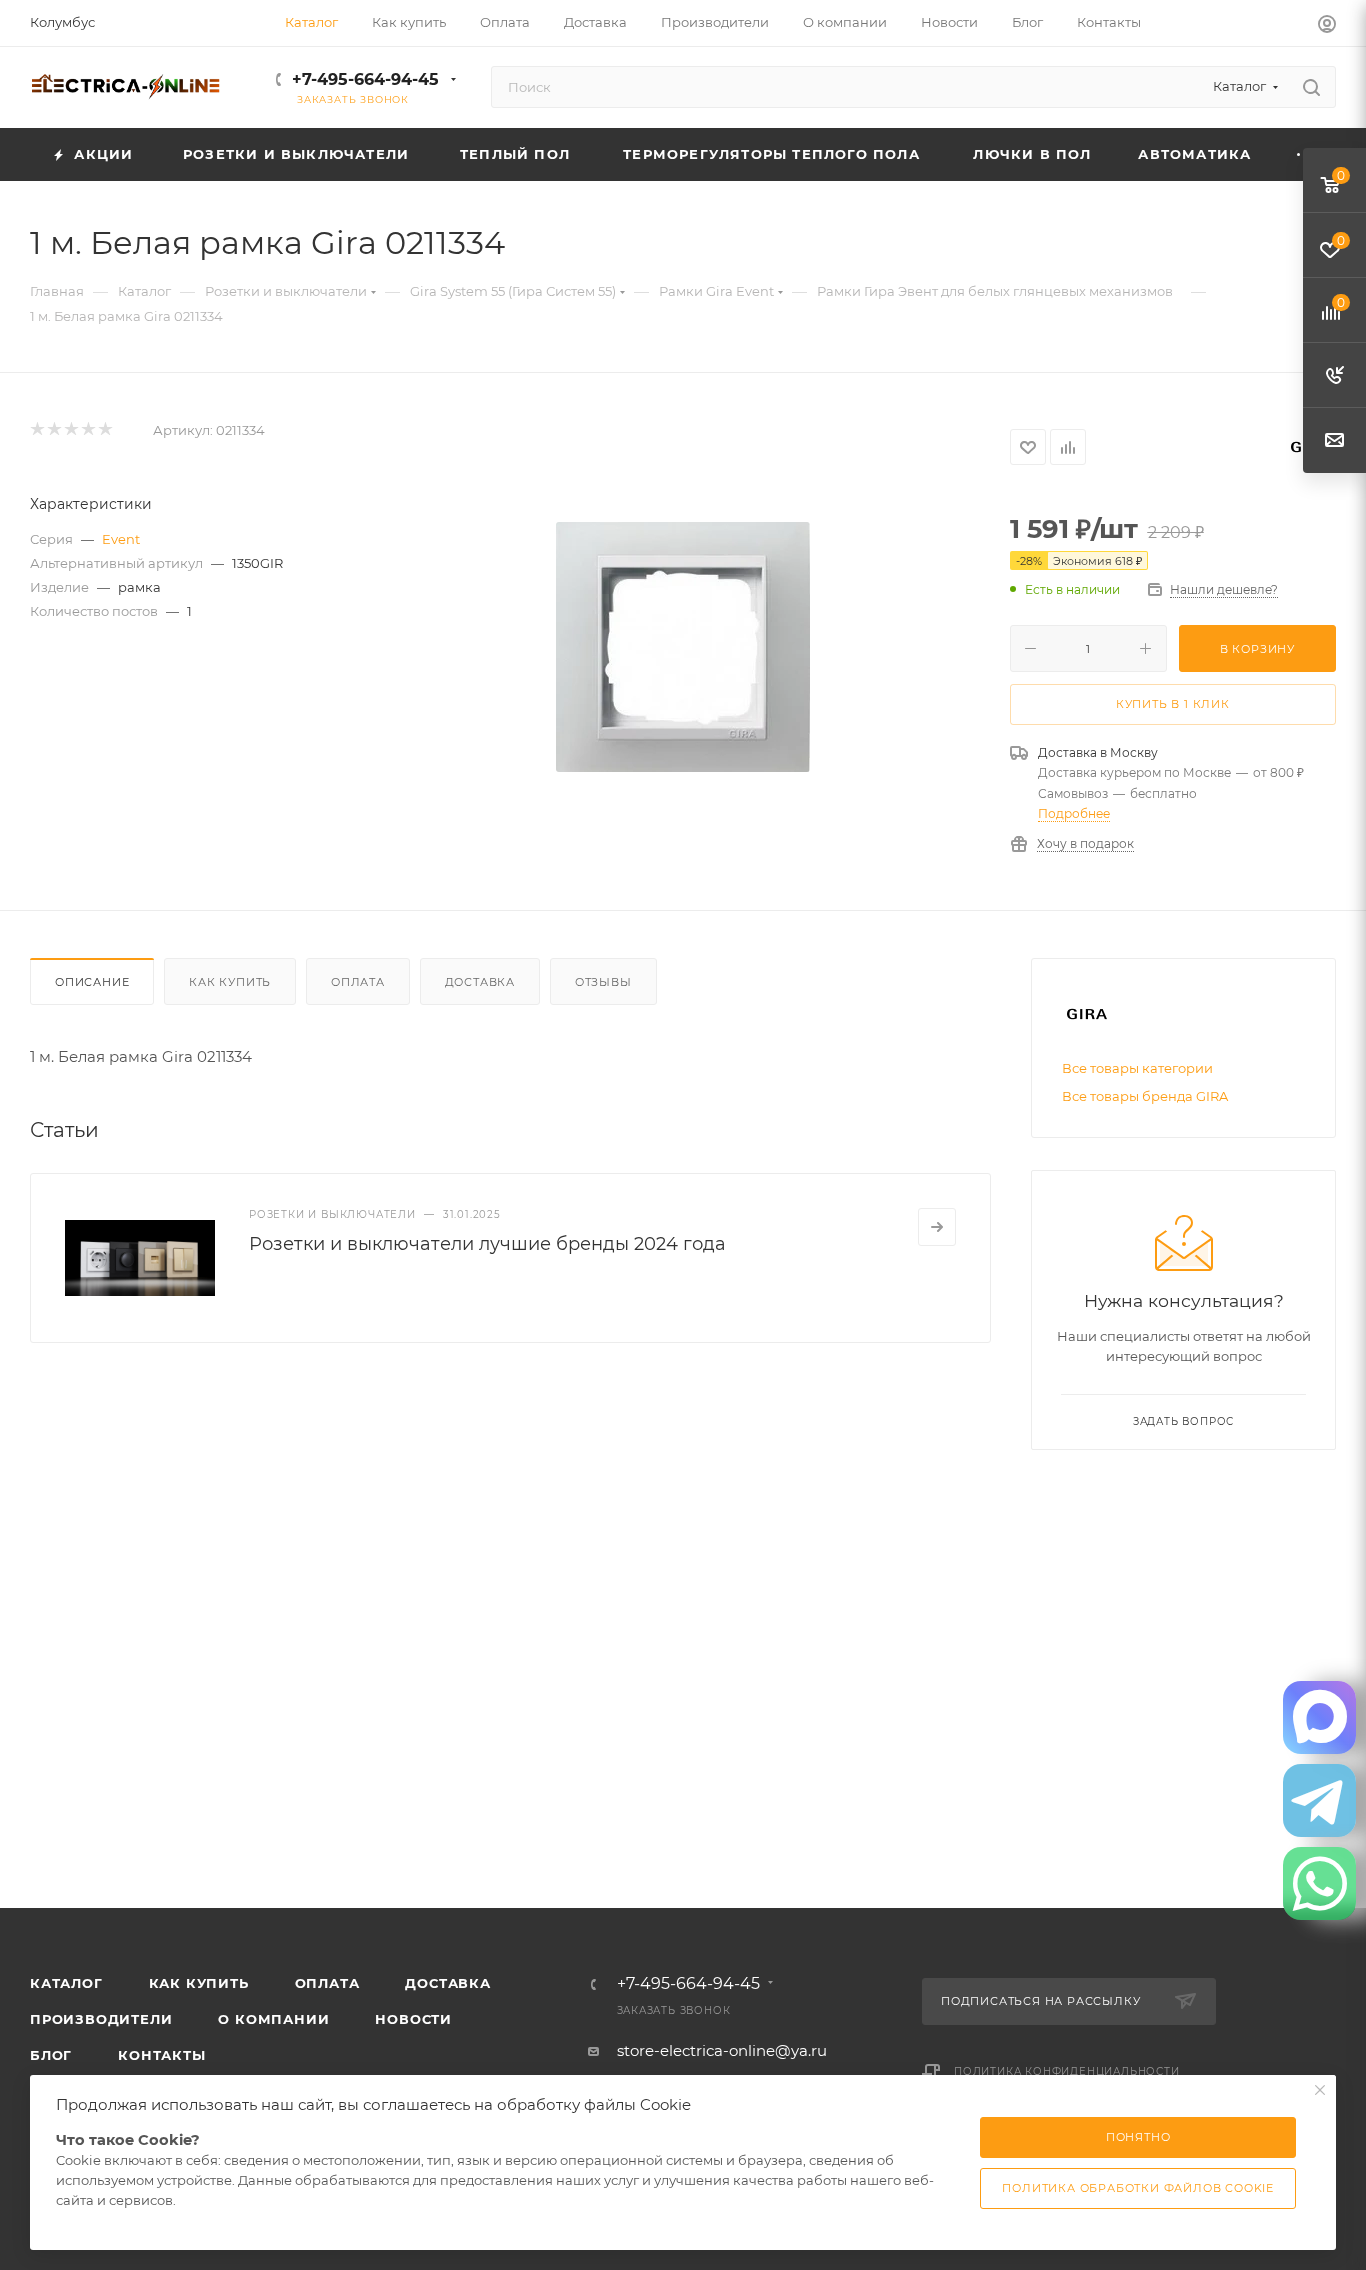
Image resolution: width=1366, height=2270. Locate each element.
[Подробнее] (937, 1227)
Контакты (161, 2055)
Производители (101, 2019)
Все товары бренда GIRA (1145, 1096)
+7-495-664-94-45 (365, 79)
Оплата (358, 982)
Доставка (480, 982)
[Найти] (1311, 87)
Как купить (230, 982)
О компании (273, 2019)
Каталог (66, 1983)
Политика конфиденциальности (1067, 2071)
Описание (92, 982)
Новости (413, 2019)
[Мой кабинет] (1327, 26)
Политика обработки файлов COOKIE (1138, 2188)
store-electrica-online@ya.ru (722, 2050)
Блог (51, 2055)
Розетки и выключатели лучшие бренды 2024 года (487, 1244)
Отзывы (603, 982)
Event (121, 539)
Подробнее (1074, 813)
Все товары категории (1137, 1068)
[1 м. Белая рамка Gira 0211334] (683, 647)
